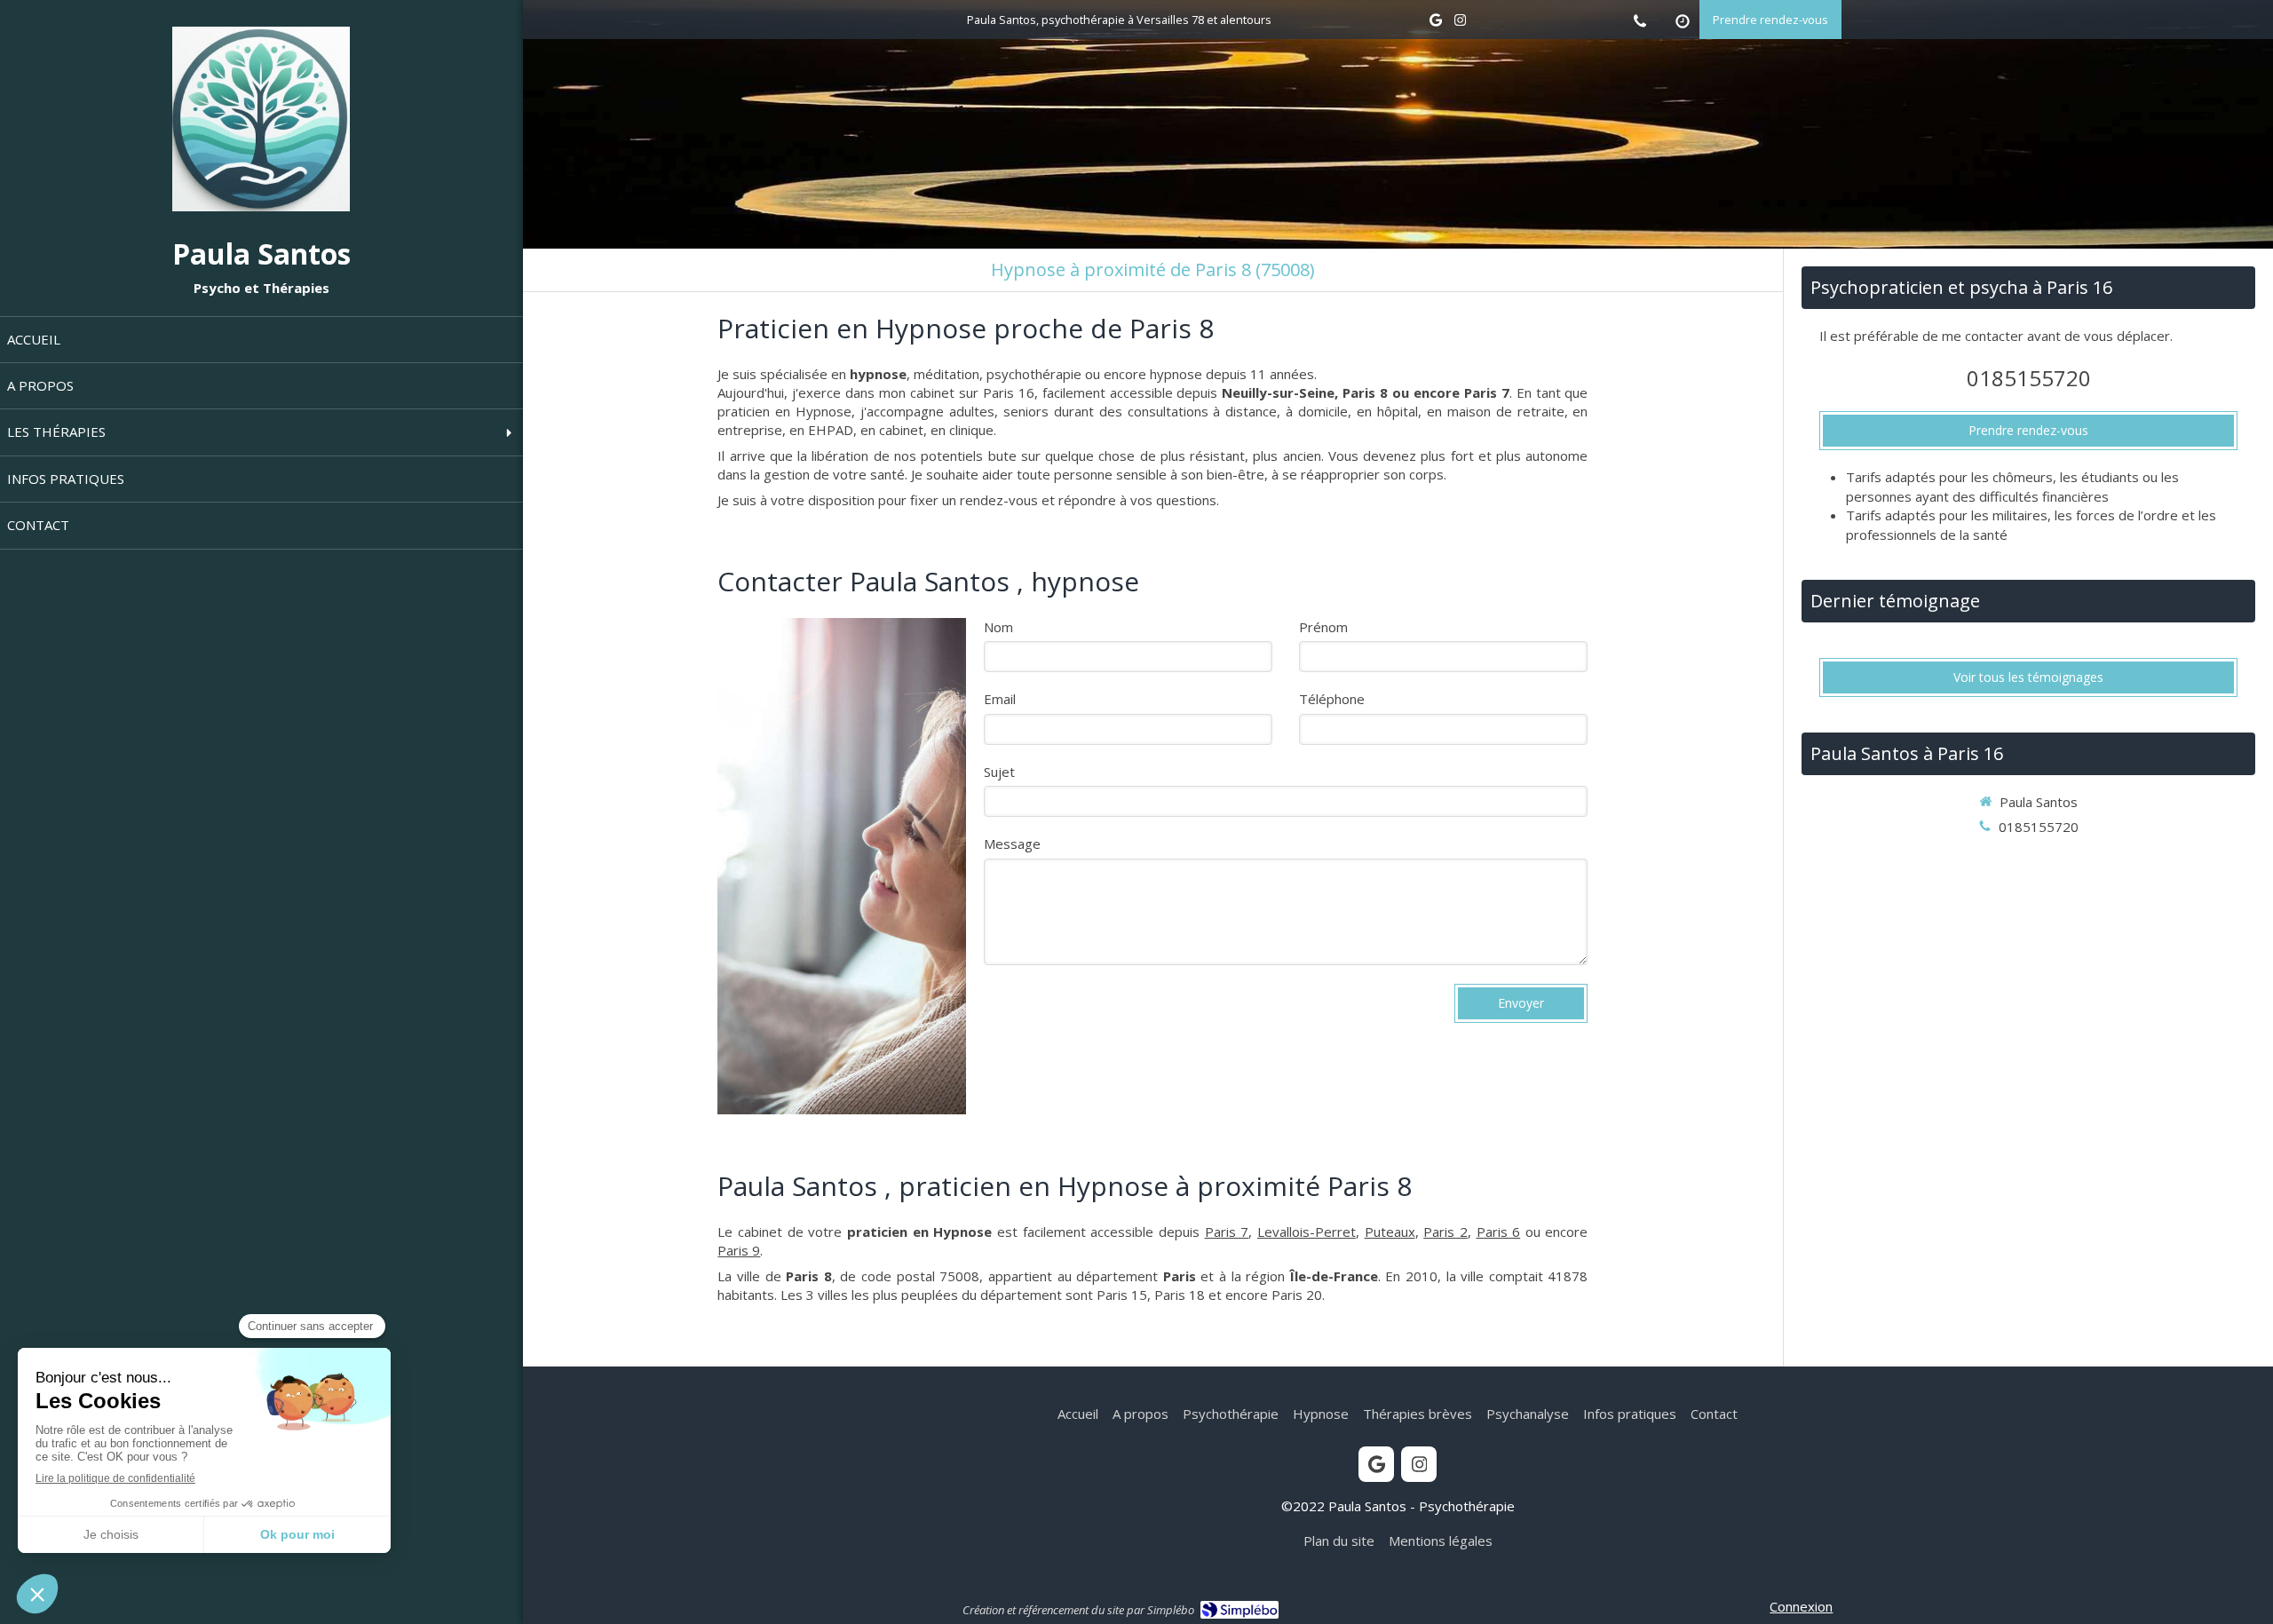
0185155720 (2029, 378)
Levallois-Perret (1307, 1232)
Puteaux (1390, 1232)
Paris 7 (1227, 1232)
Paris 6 (1499, 1232)
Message (1012, 844)
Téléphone (1332, 699)
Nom (998, 627)
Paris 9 (739, 1250)
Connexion (1801, 1606)
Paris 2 (1445, 1232)
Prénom (1323, 627)
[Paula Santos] (261, 206)
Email (1000, 699)
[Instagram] (1460, 24)
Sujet (999, 772)
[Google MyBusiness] (1436, 24)
